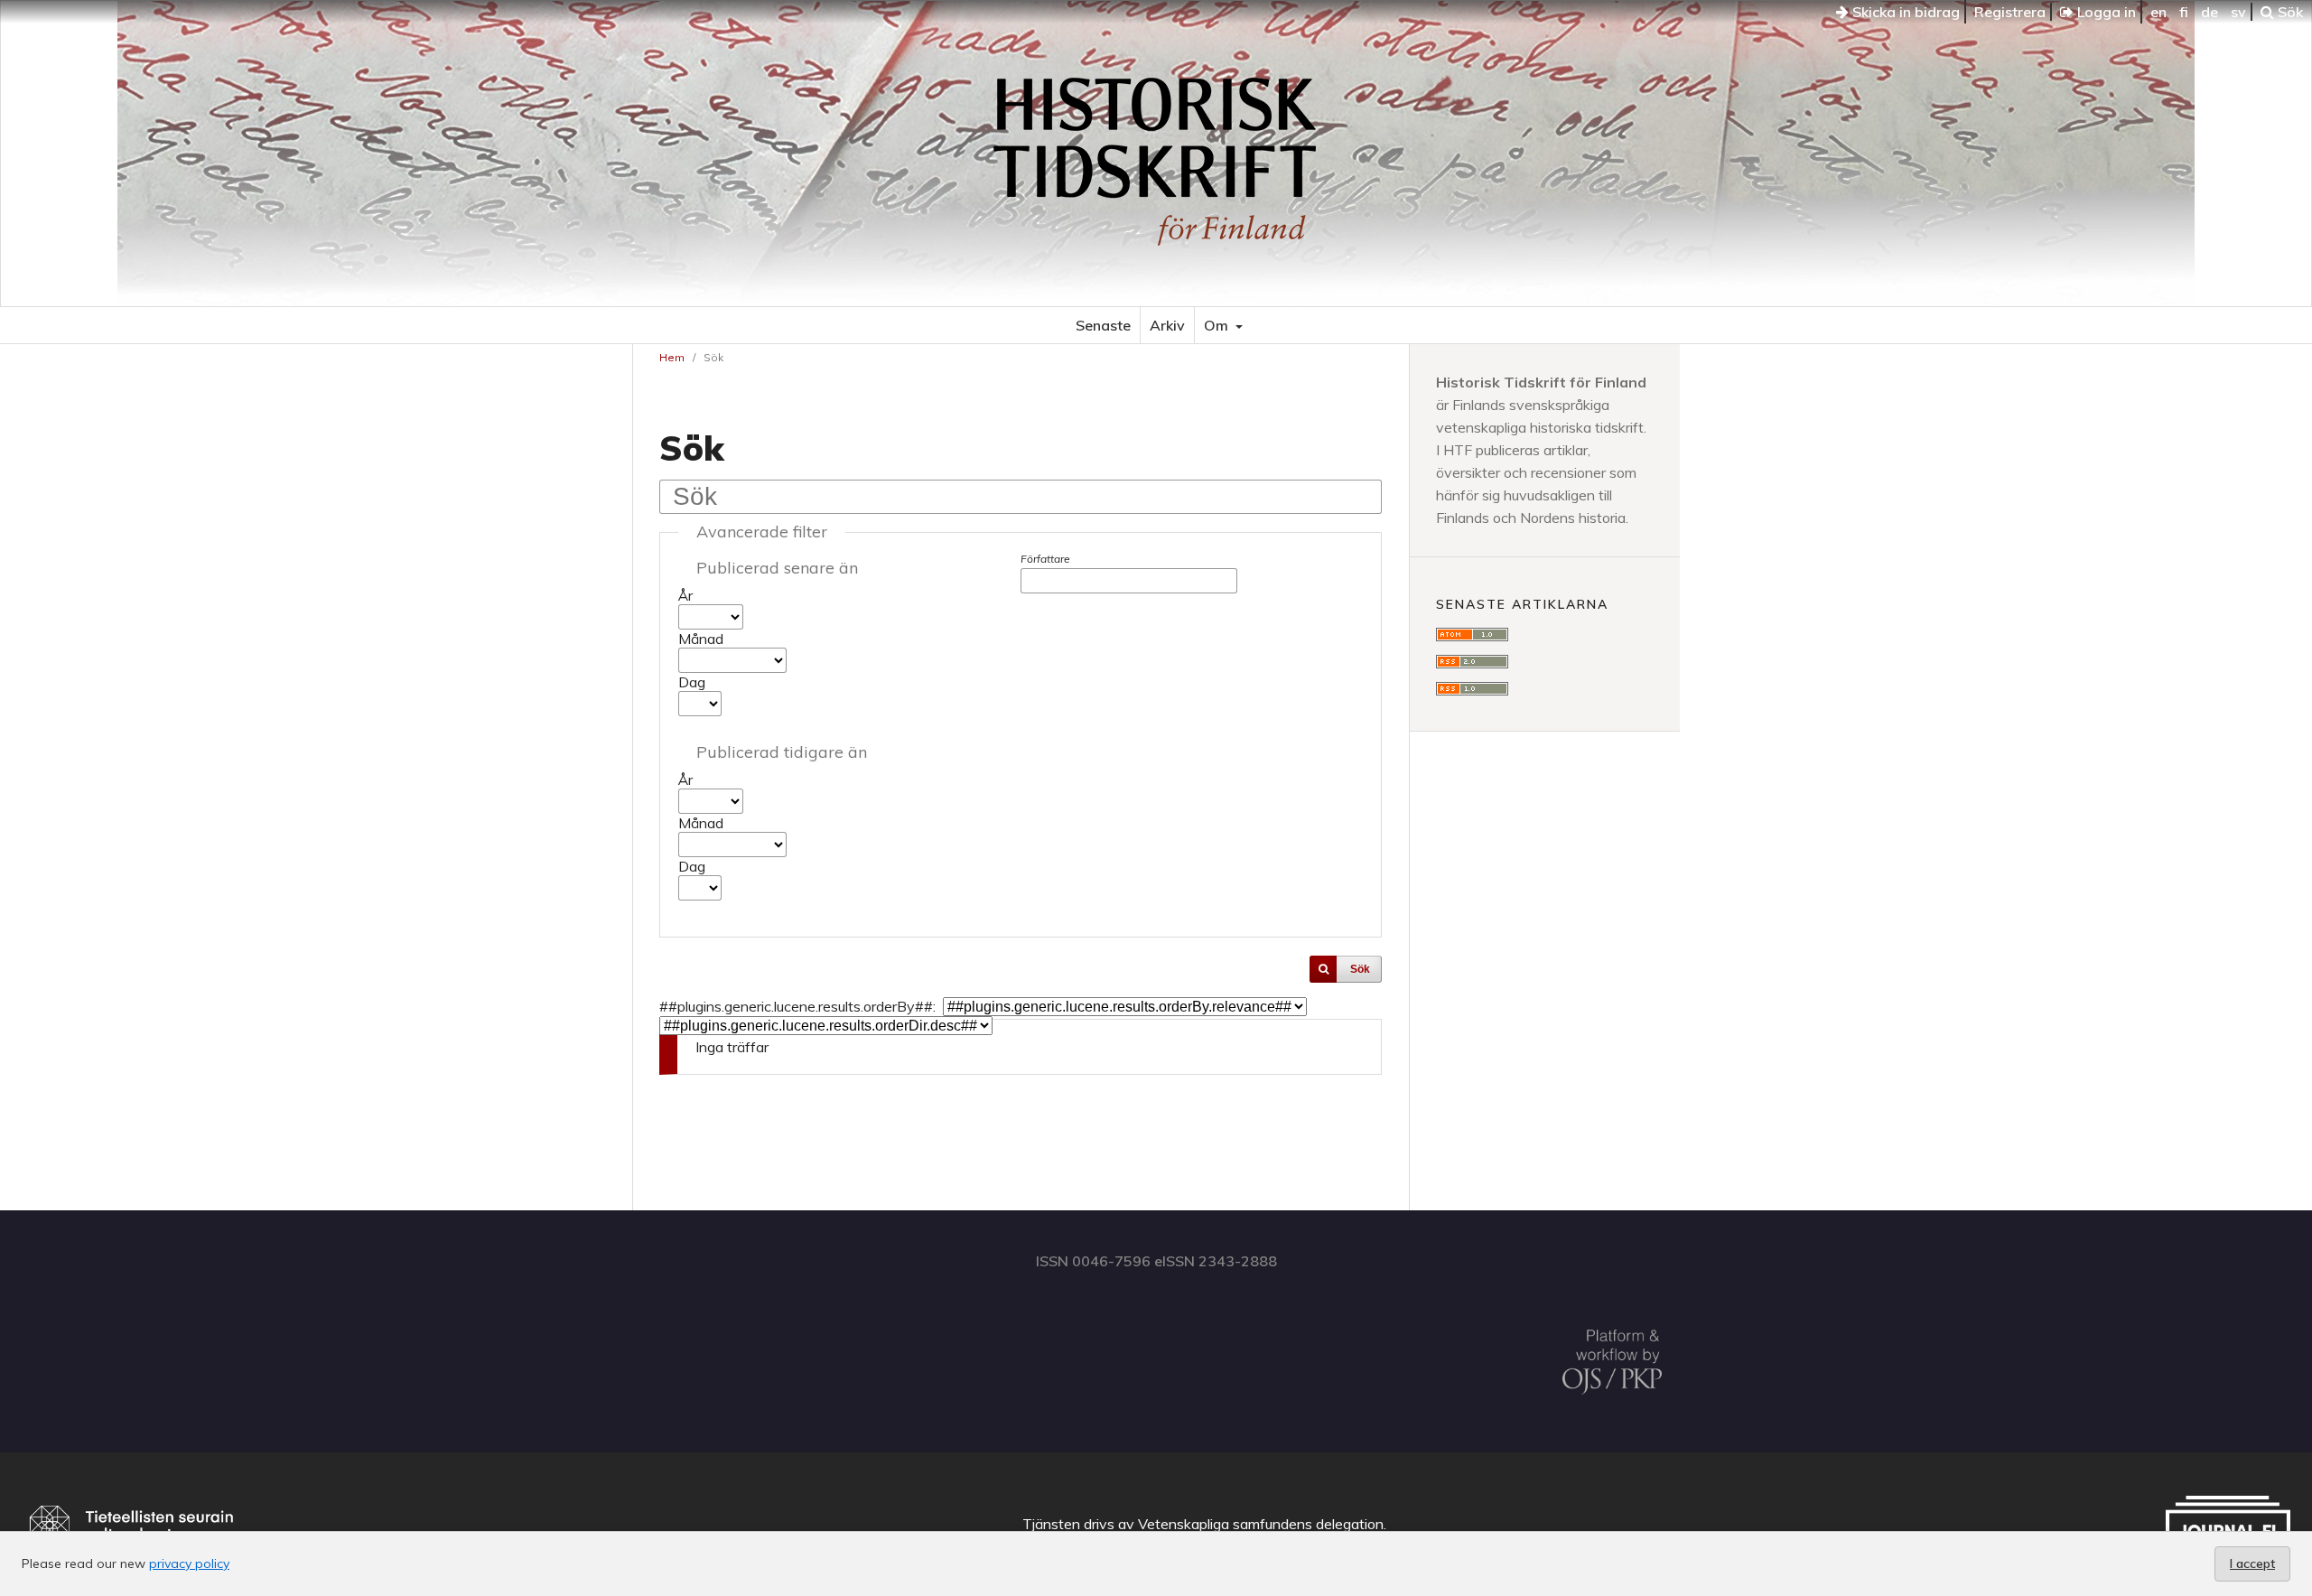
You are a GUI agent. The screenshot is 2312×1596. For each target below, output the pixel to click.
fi (2184, 12)
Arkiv (1167, 325)
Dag (692, 682)
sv (2238, 12)
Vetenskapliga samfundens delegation (1261, 1524)
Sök (2289, 12)
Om (1218, 325)
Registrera (2010, 12)
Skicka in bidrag (1904, 12)
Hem (672, 357)
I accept (2252, 1563)
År (685, 595)
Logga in (2105, 12)
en (2158, 12)
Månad (701, 639)
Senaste (1103, 325)
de (2209, 12)
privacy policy (189, 1563)
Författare (1045, 559)
